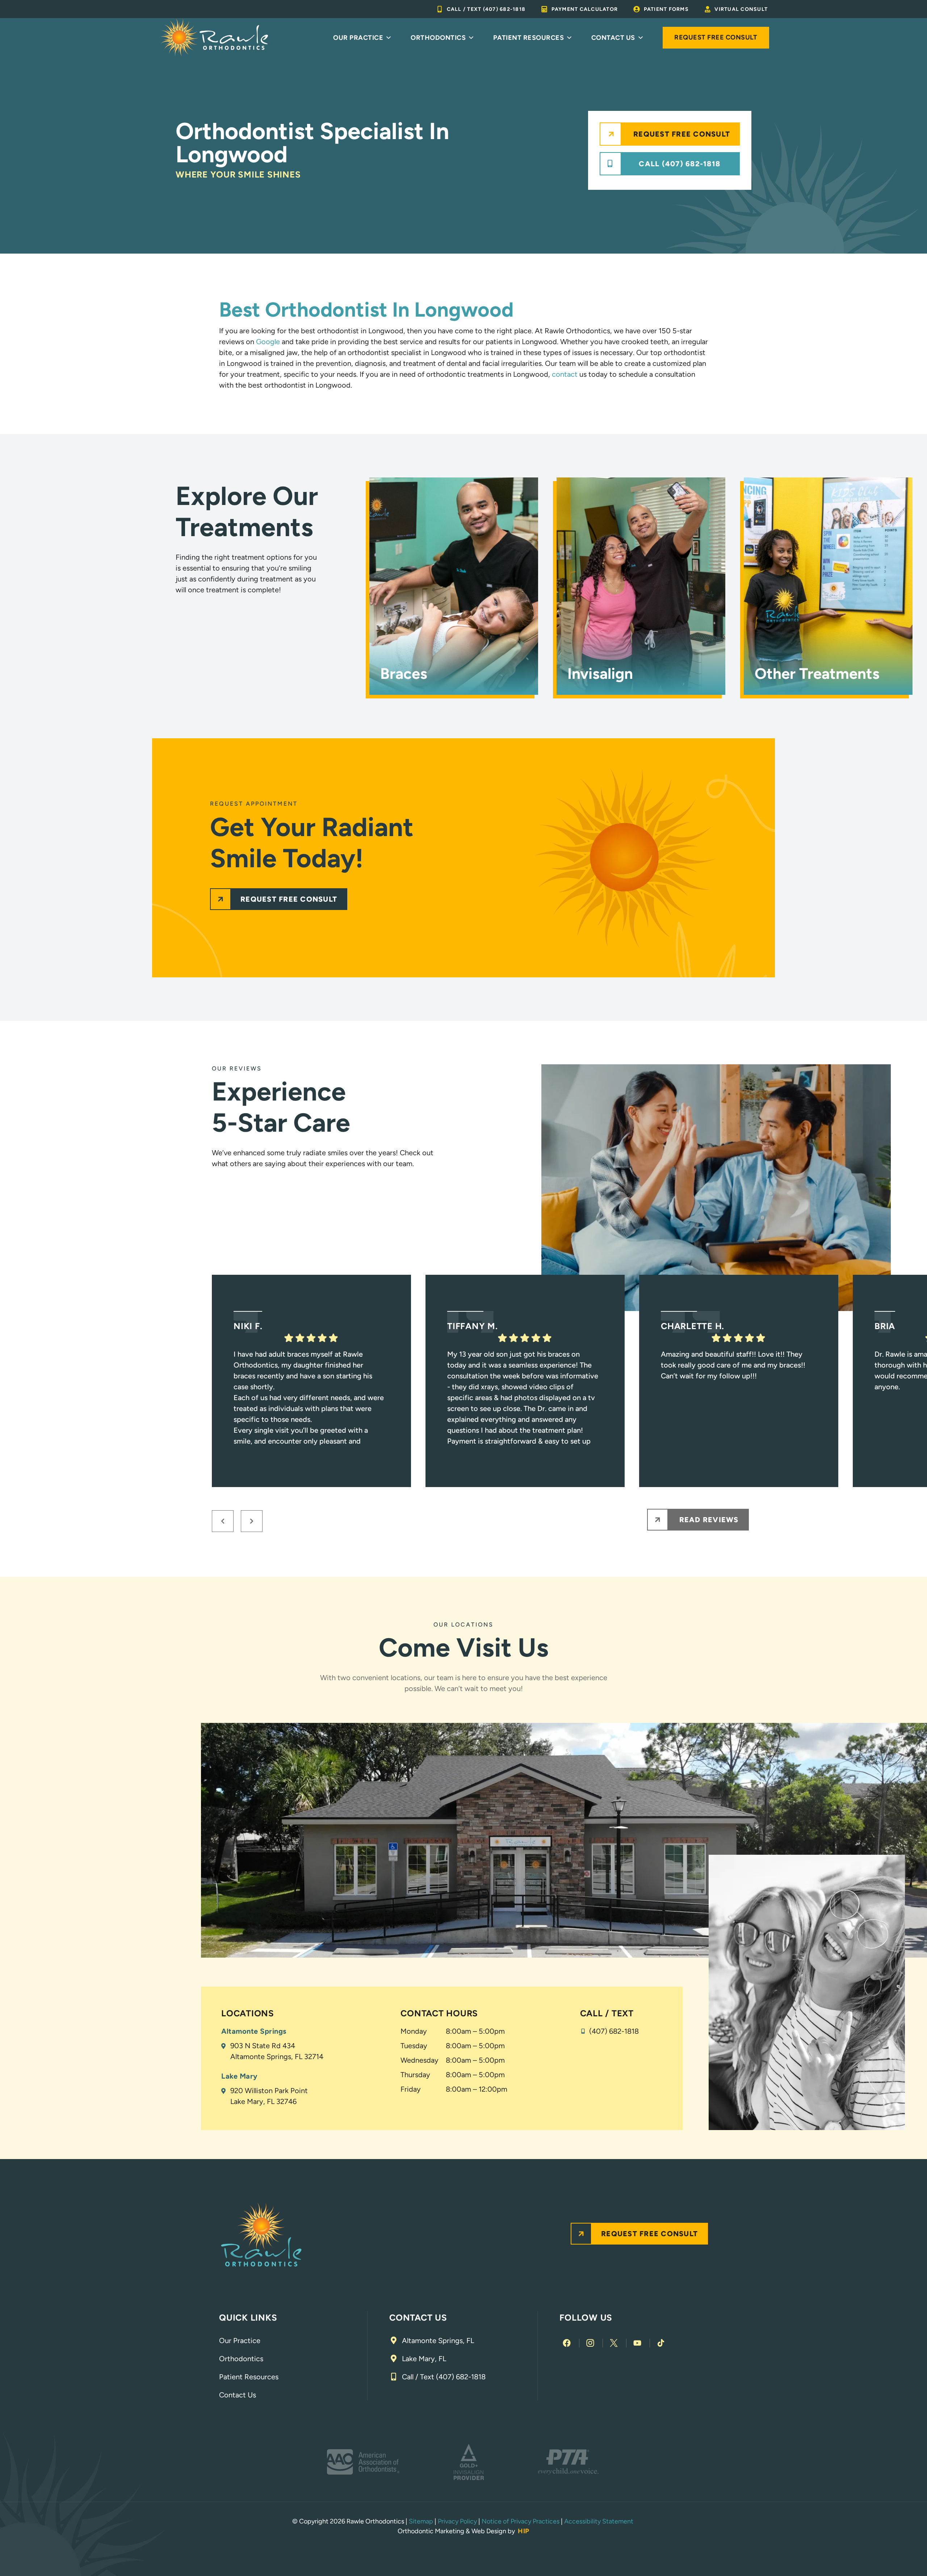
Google (268, 342)
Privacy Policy (457, 2521)
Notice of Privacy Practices (521, 2521)
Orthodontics (438, 38)
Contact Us (613, 38)
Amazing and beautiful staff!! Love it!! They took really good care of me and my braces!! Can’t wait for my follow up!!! (733, 1365)
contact (565, 374)
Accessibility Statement (599, 2521)
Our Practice (358, 38)
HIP (524, 2531)
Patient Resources (529, 38)
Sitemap (421, 2521)
